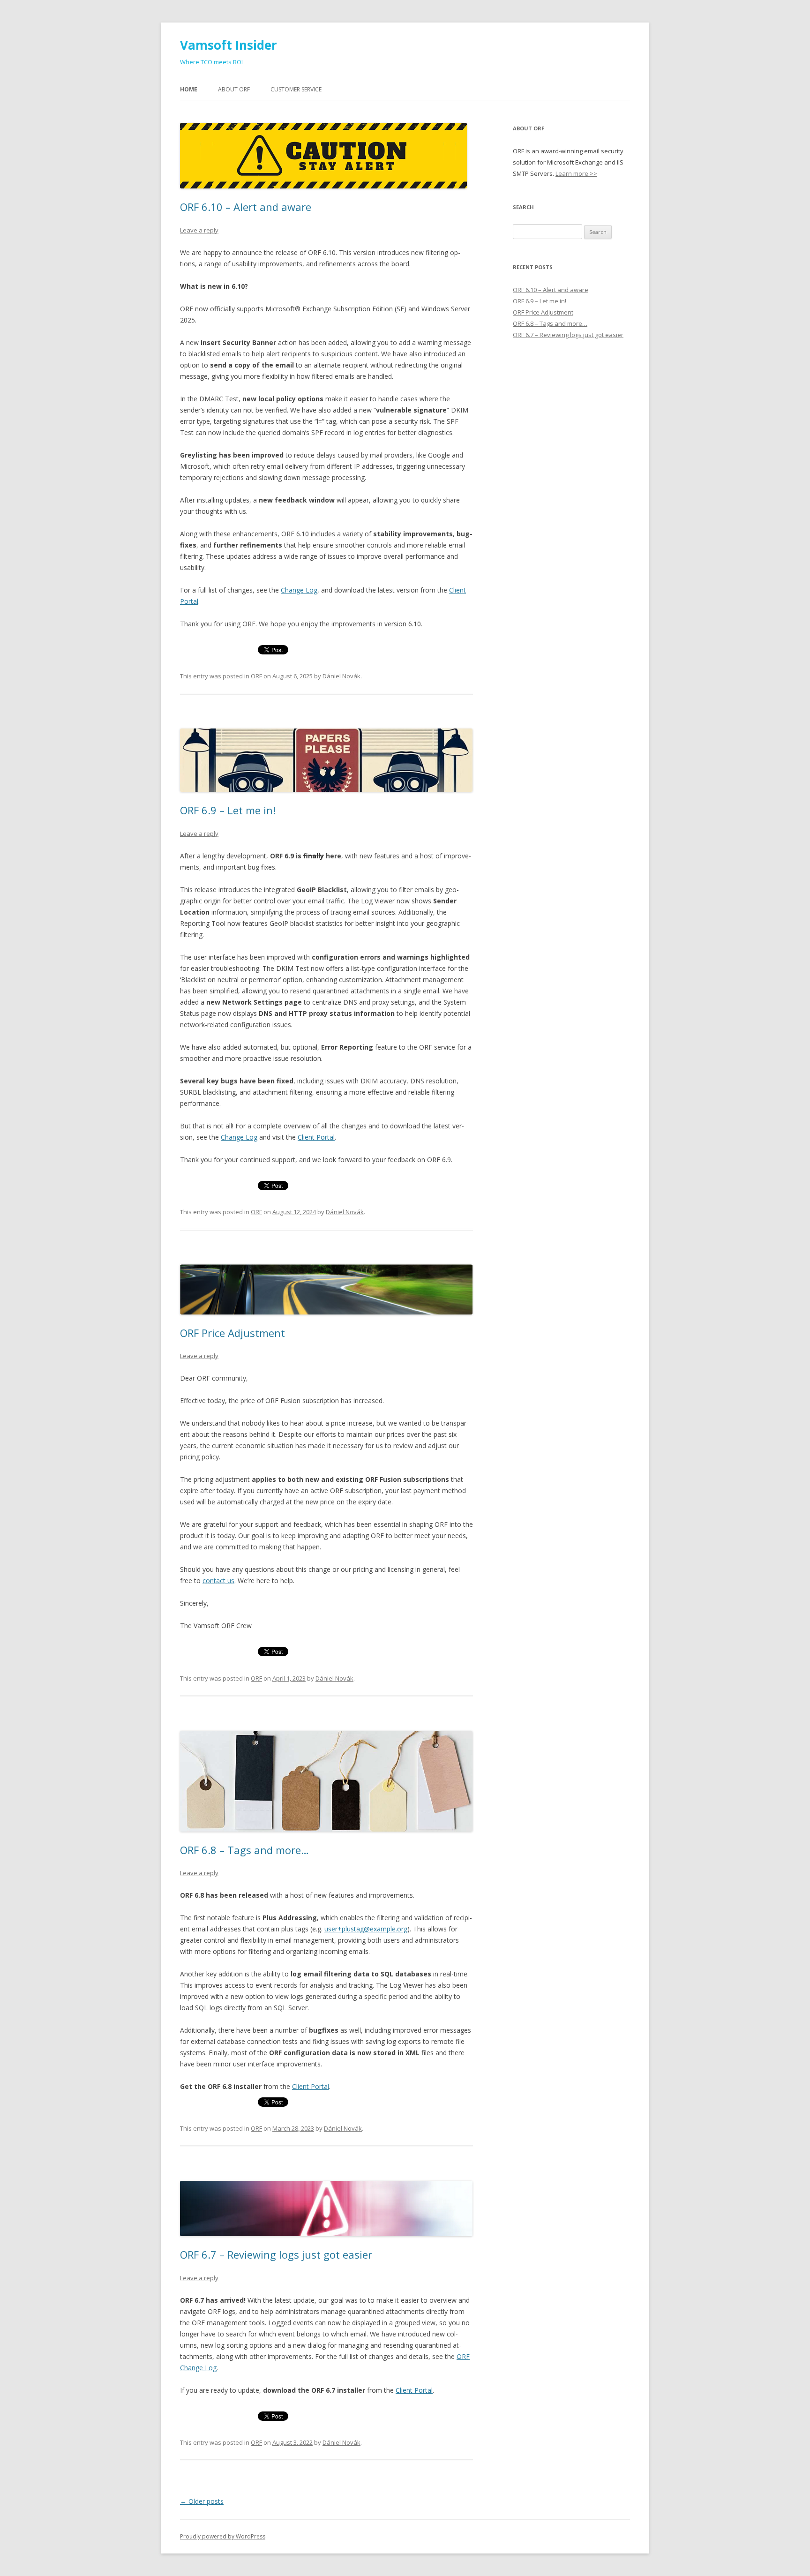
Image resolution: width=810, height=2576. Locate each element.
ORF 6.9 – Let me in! (228, 810)
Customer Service (296, 89)
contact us (218, 1581)
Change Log (299, 590)
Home (189, 89)
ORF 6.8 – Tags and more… (244, 1850)
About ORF (234, 89)
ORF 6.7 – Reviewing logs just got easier (276, 2254)
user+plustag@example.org (366, 1929)
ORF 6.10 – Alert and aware (246, 207)
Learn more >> (576, 173)
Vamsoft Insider (229, 45)
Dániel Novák (341, 676)
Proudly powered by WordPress (223, 2536)
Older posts (202, 2501)
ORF (256, 676)
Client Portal (316, 1137)
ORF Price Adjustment (232, 1333)
